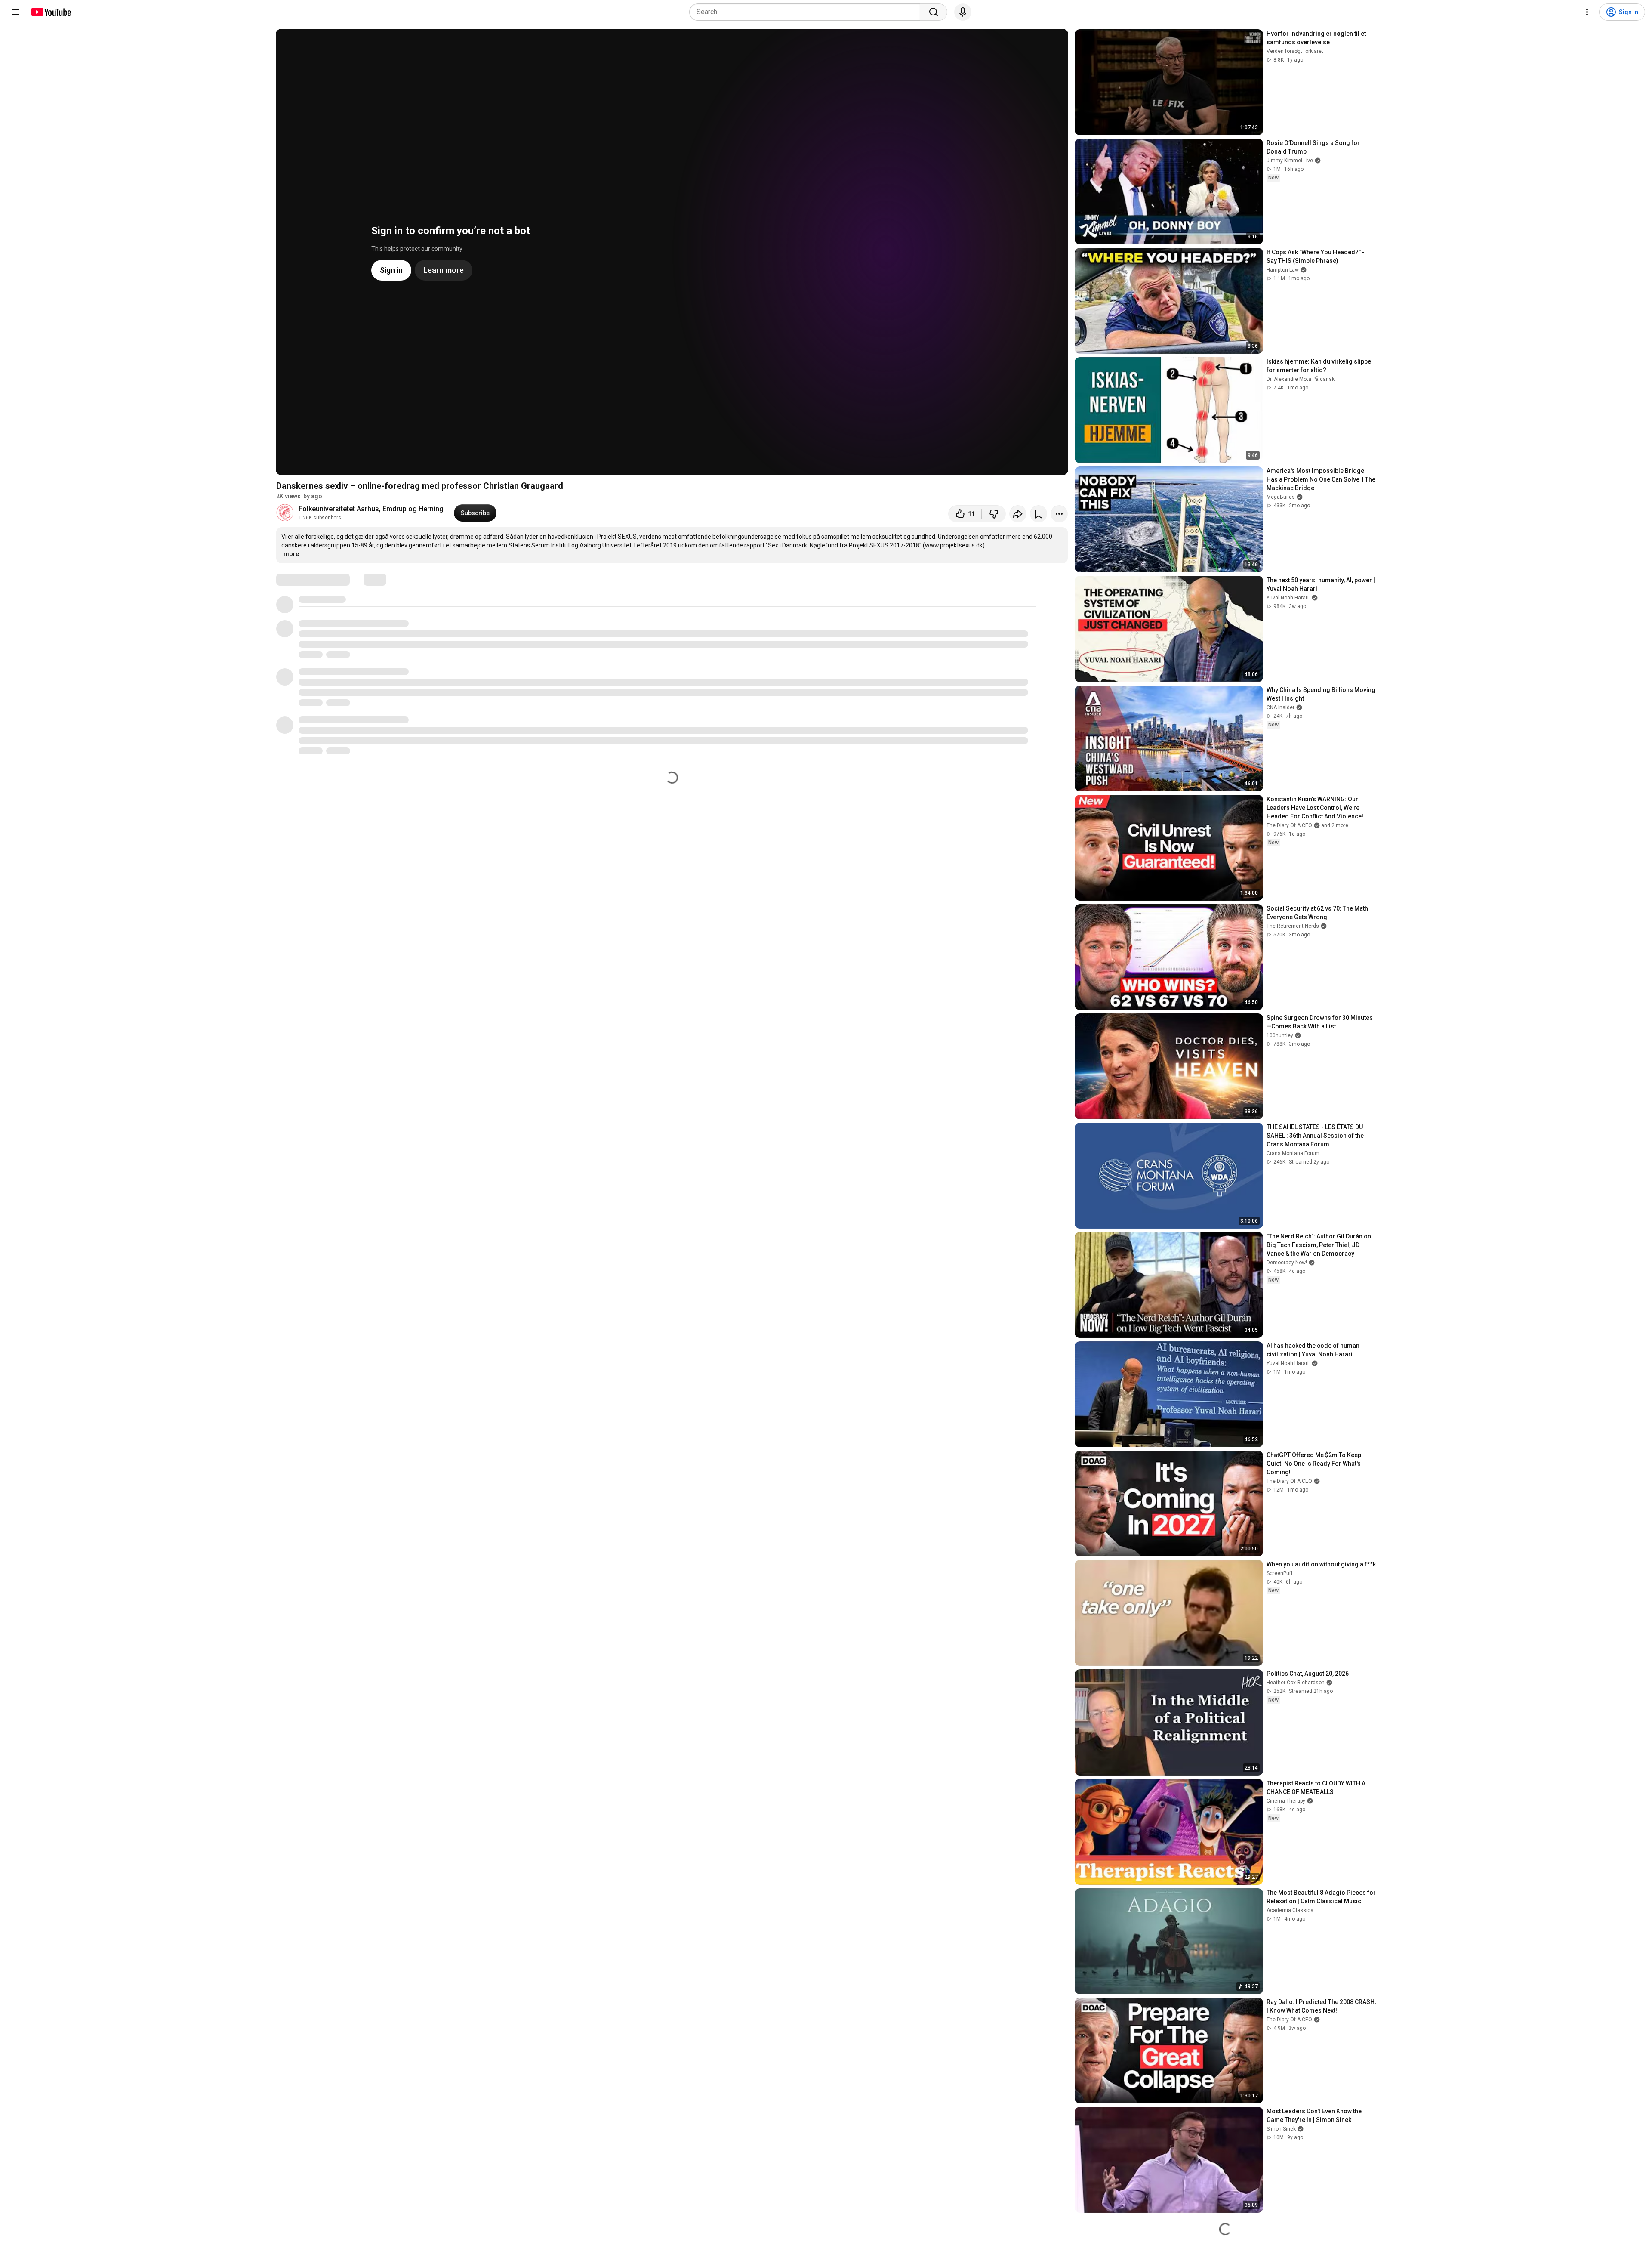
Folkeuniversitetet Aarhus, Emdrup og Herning (371, 509)
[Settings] (1587, 12)
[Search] (934, 12)
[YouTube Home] (51, 12)
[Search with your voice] (963, 12)
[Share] (1018, 514)
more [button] (291, 554)
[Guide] (15, 12)
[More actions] (1059, 514)
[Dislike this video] (994, 514)
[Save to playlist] (1039, 514)
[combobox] (807, 12)
